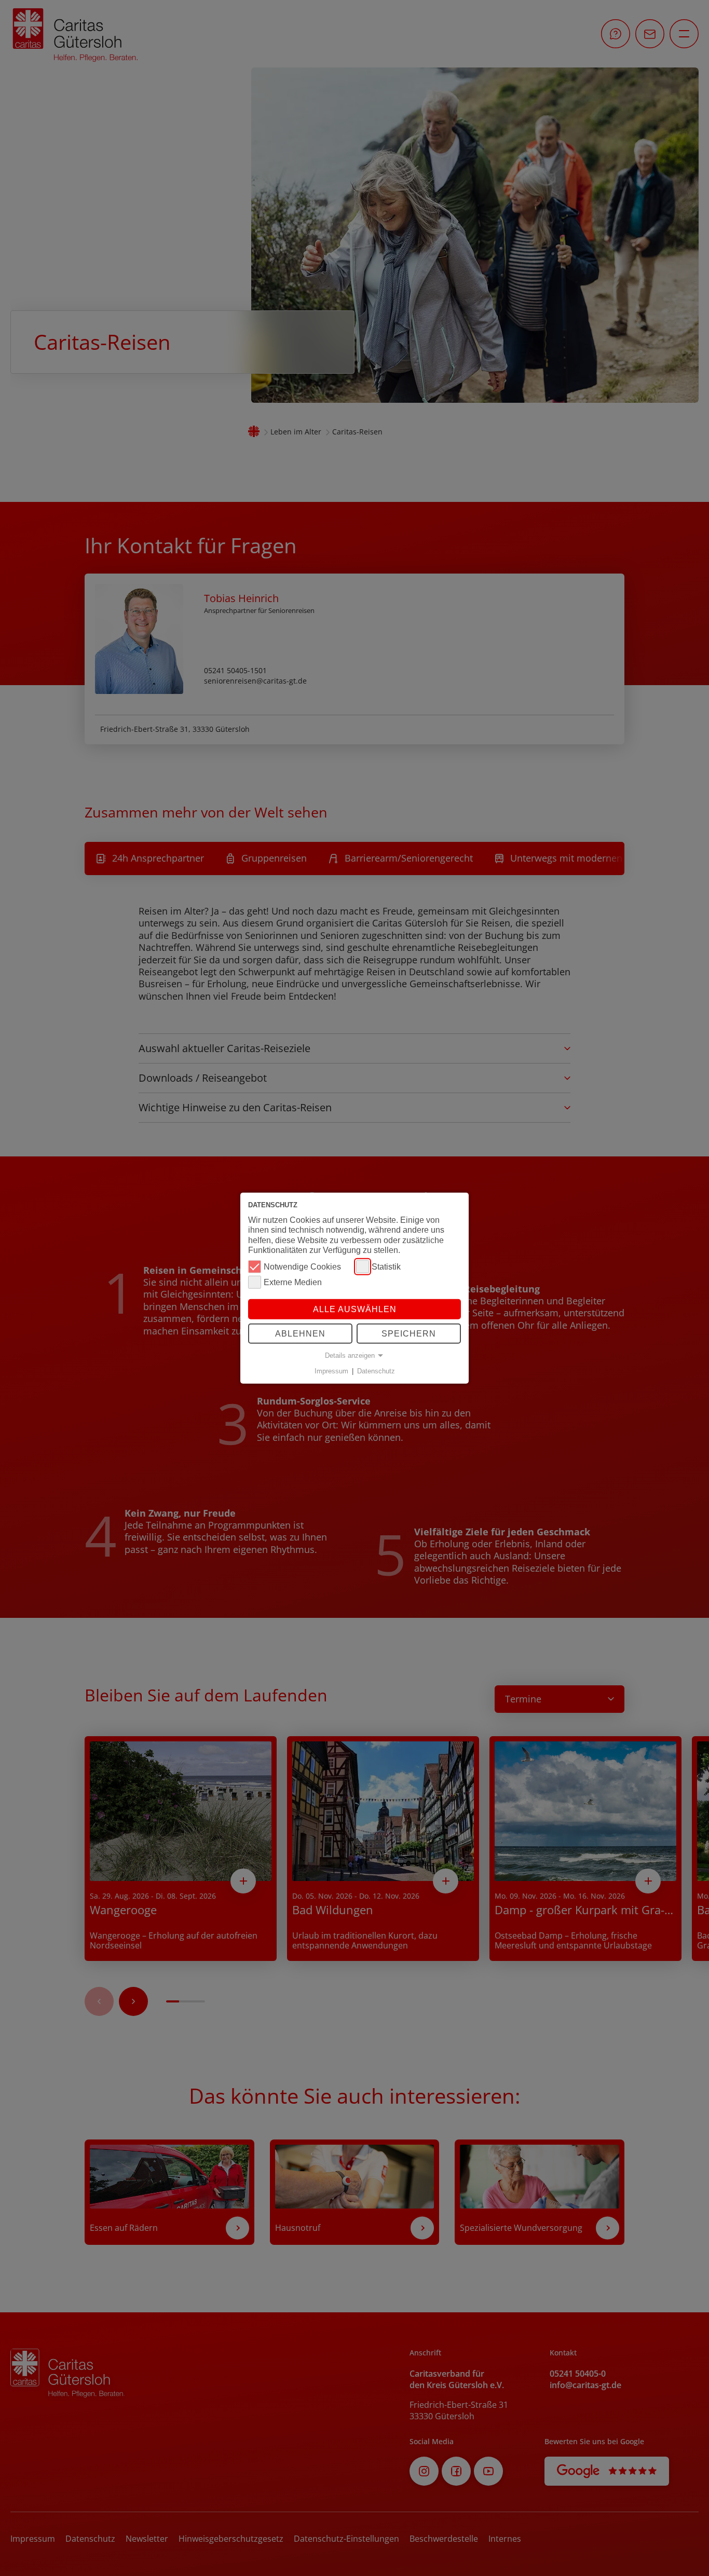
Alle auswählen (355, 1309)
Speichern (409, 1334)
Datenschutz (376, 1371)
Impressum (331, 1371)
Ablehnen (300, 1334)
